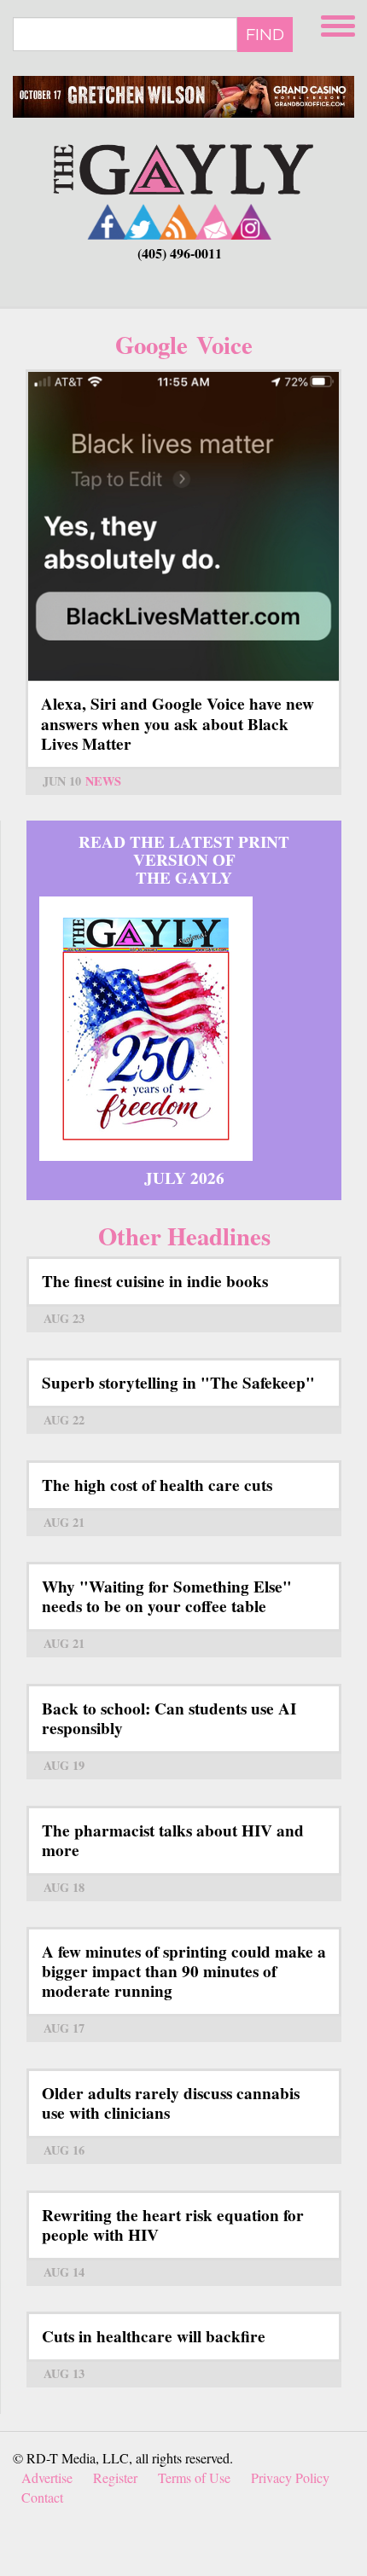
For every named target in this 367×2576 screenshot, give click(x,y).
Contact (42, 2497)
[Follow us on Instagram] (251, 221)
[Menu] (340, 23)
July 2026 (184, 1178)
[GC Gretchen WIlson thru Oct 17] (183, 97)
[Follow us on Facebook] (108, 221)
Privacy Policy (290, 2477)
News (103, 781)
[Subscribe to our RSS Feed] (179, 221)
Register (115, 2477)
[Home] (183, 168)
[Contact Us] (215, 221)
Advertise (47, 2477)
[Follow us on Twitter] (143, 221)
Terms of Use (194, 2477)
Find (265, 34)
